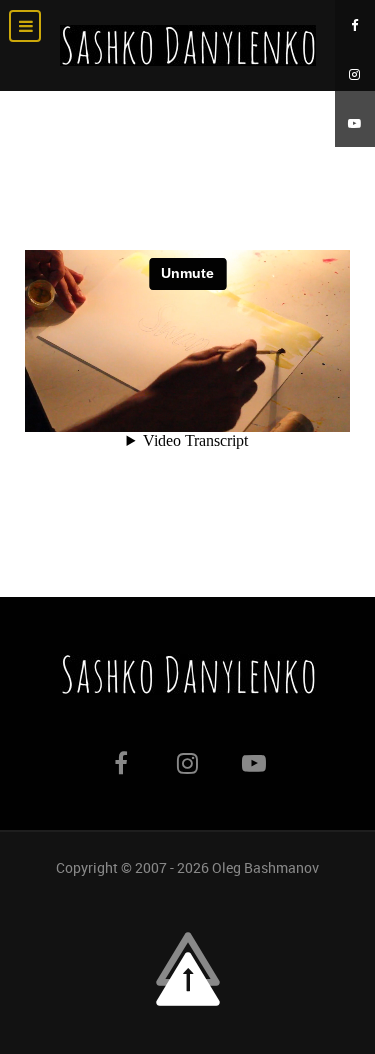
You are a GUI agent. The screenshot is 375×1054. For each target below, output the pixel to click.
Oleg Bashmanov (265, 867)
